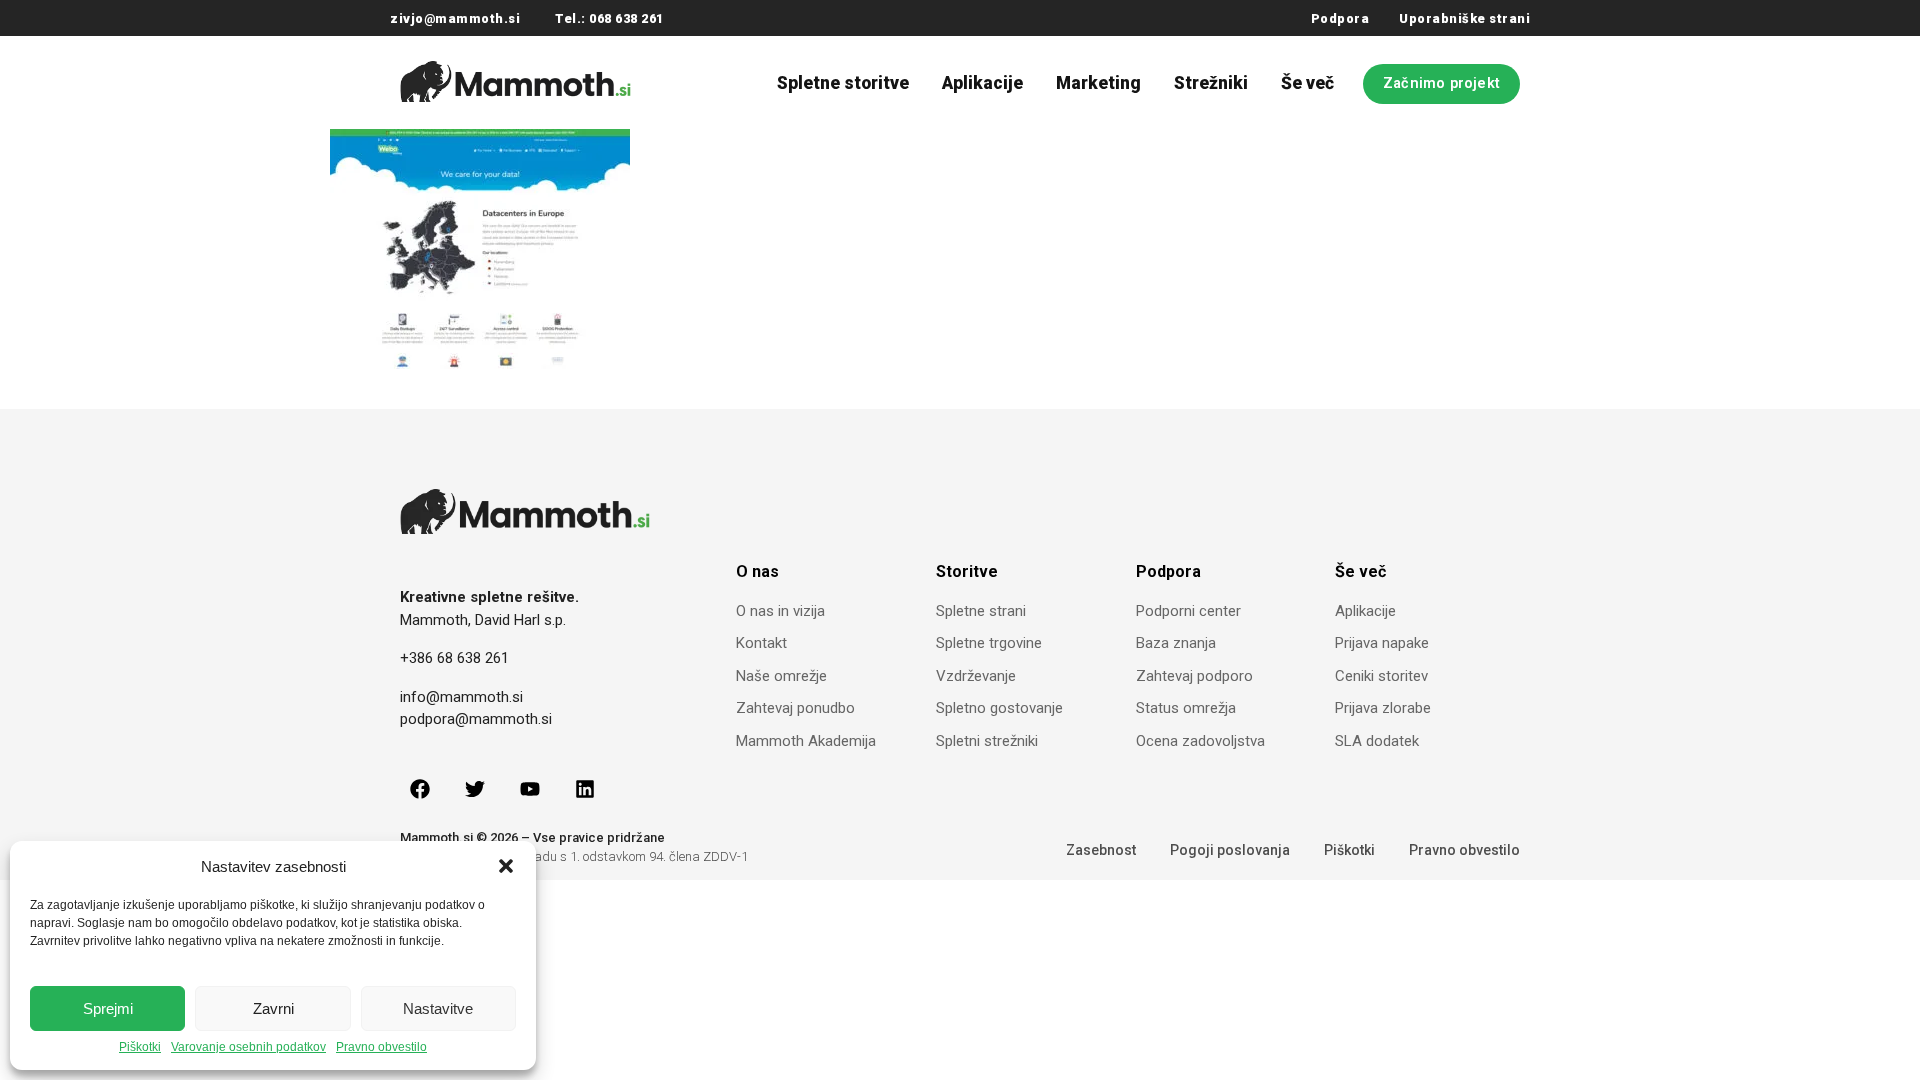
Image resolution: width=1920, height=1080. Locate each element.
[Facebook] (420, 789)
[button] (506, 866)
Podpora (1340, 18)
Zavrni (273, 1008)
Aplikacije (982, 83)
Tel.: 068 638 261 (609, 18)
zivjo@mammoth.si (455, 18)
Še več (1307, 83)
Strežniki (1211, 83)
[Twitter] (475, 789)
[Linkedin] (585, 789)
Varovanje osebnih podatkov (248, 1047)
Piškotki (140, 1047)
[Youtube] (530, 789)
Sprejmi (108, 1008)
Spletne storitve (843, 83)
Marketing (1098, 83)
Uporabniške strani (1464, 18)
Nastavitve (438, 1008)
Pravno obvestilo (381, 1047)
